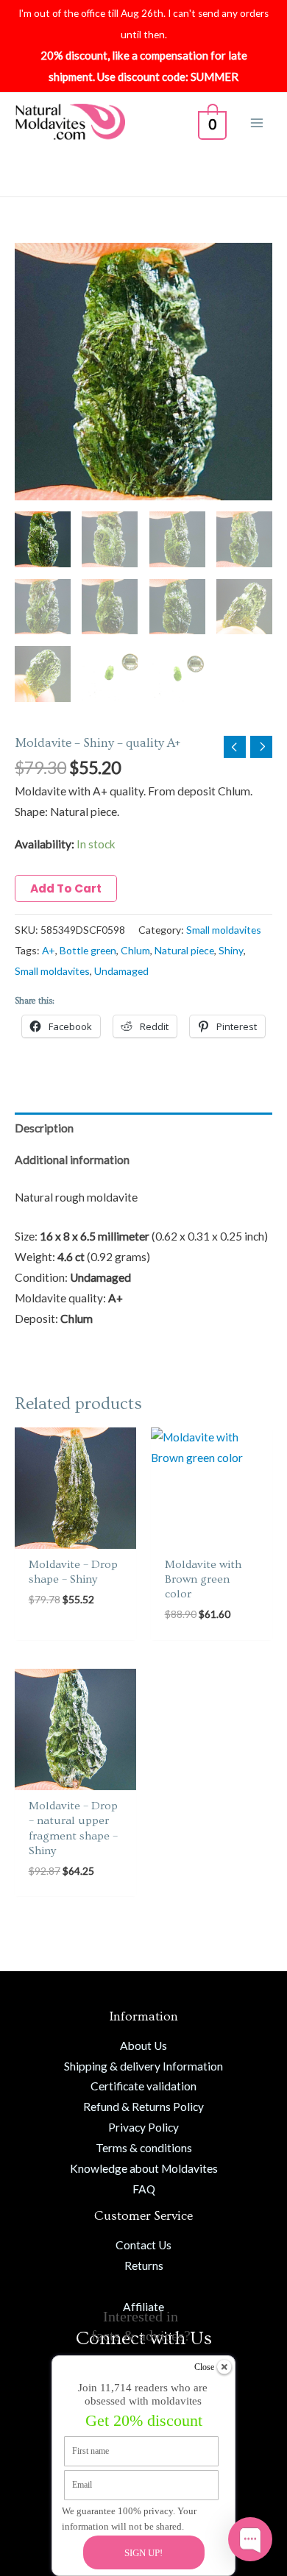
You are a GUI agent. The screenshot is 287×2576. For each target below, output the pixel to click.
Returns (144, 2265)
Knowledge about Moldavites (144, 2168)
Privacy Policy (143, 2127)
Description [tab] (44, 1128)
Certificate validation (143, 2086)
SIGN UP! (143, 2553)
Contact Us (143, 2245)
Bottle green (88, 950)
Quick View (75, 1536)
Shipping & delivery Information (143, 2066)
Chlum (135, 950)
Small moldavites (224, 930)
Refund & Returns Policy (143, 2107)
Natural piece (184, 950)
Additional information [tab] (72, 1160)
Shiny (231, 950)
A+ (49, 950)
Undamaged (121, 971)
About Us (143, 2045)
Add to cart (66, 888)
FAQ (144, 2189)
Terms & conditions (144, 2148)
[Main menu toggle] (257, 123)
